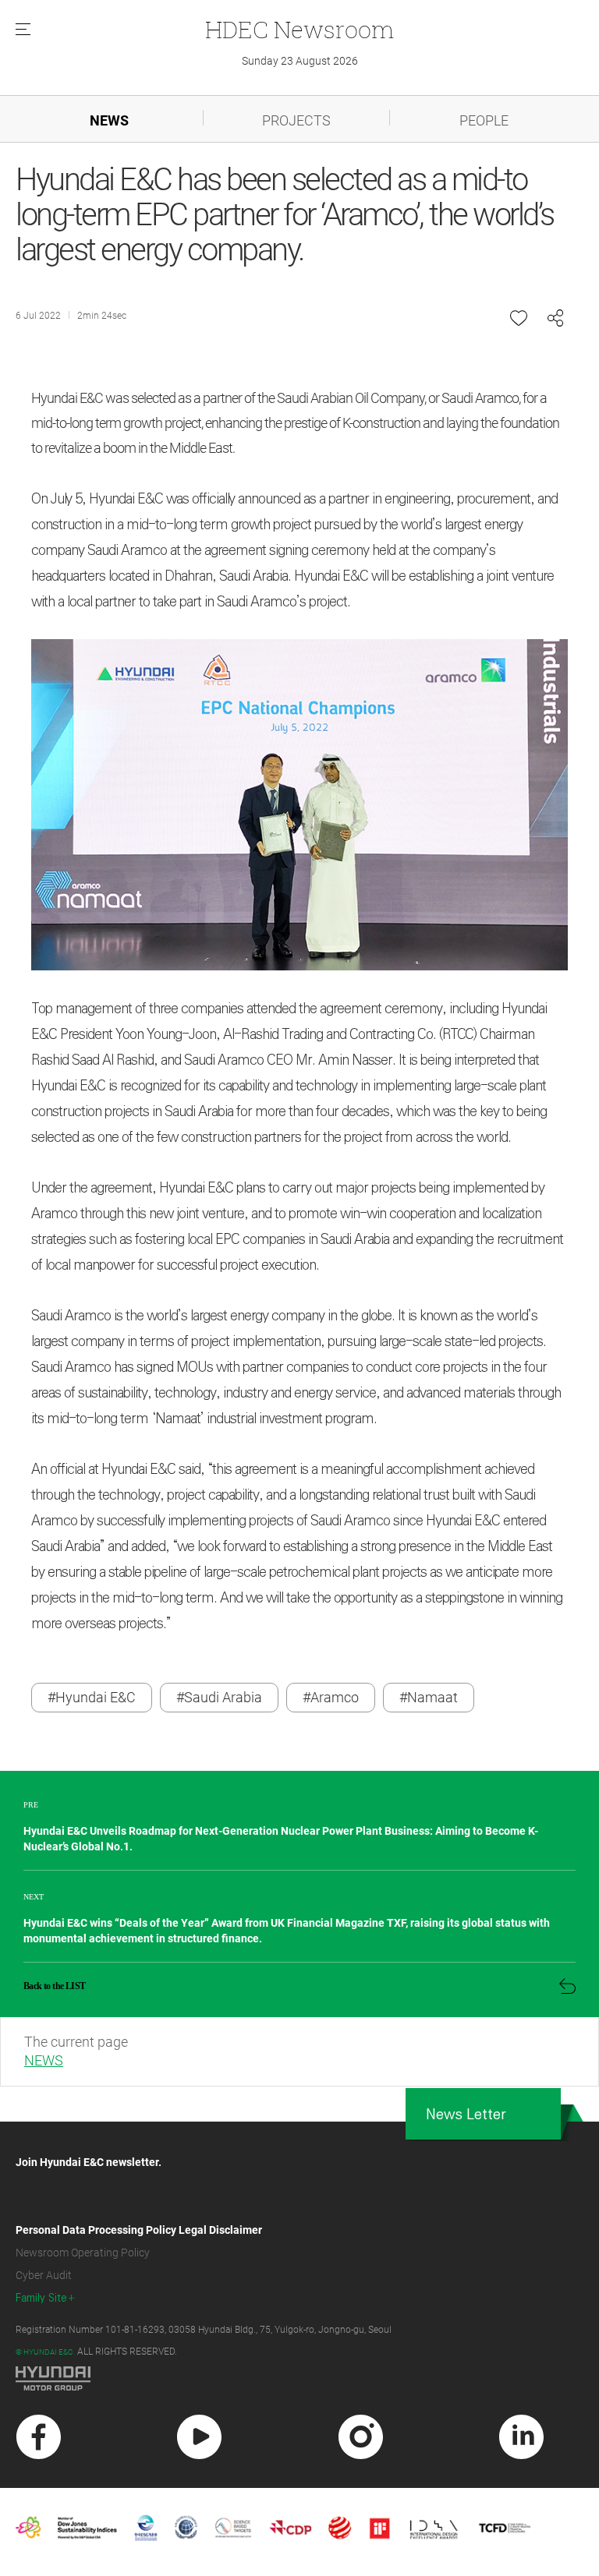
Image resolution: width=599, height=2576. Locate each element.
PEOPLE (484, 120)
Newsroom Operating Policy (83, 2253)
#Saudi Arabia (219, 1697)
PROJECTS (296, 120)
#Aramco (331, 1697)
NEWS (109, 120)
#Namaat (429, 1697)
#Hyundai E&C (92, 1697)
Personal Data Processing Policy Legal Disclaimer (139, 2230)
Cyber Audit (44, 2275)
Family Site (41, 2298)
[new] (39, 2437)
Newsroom (299, 29)
